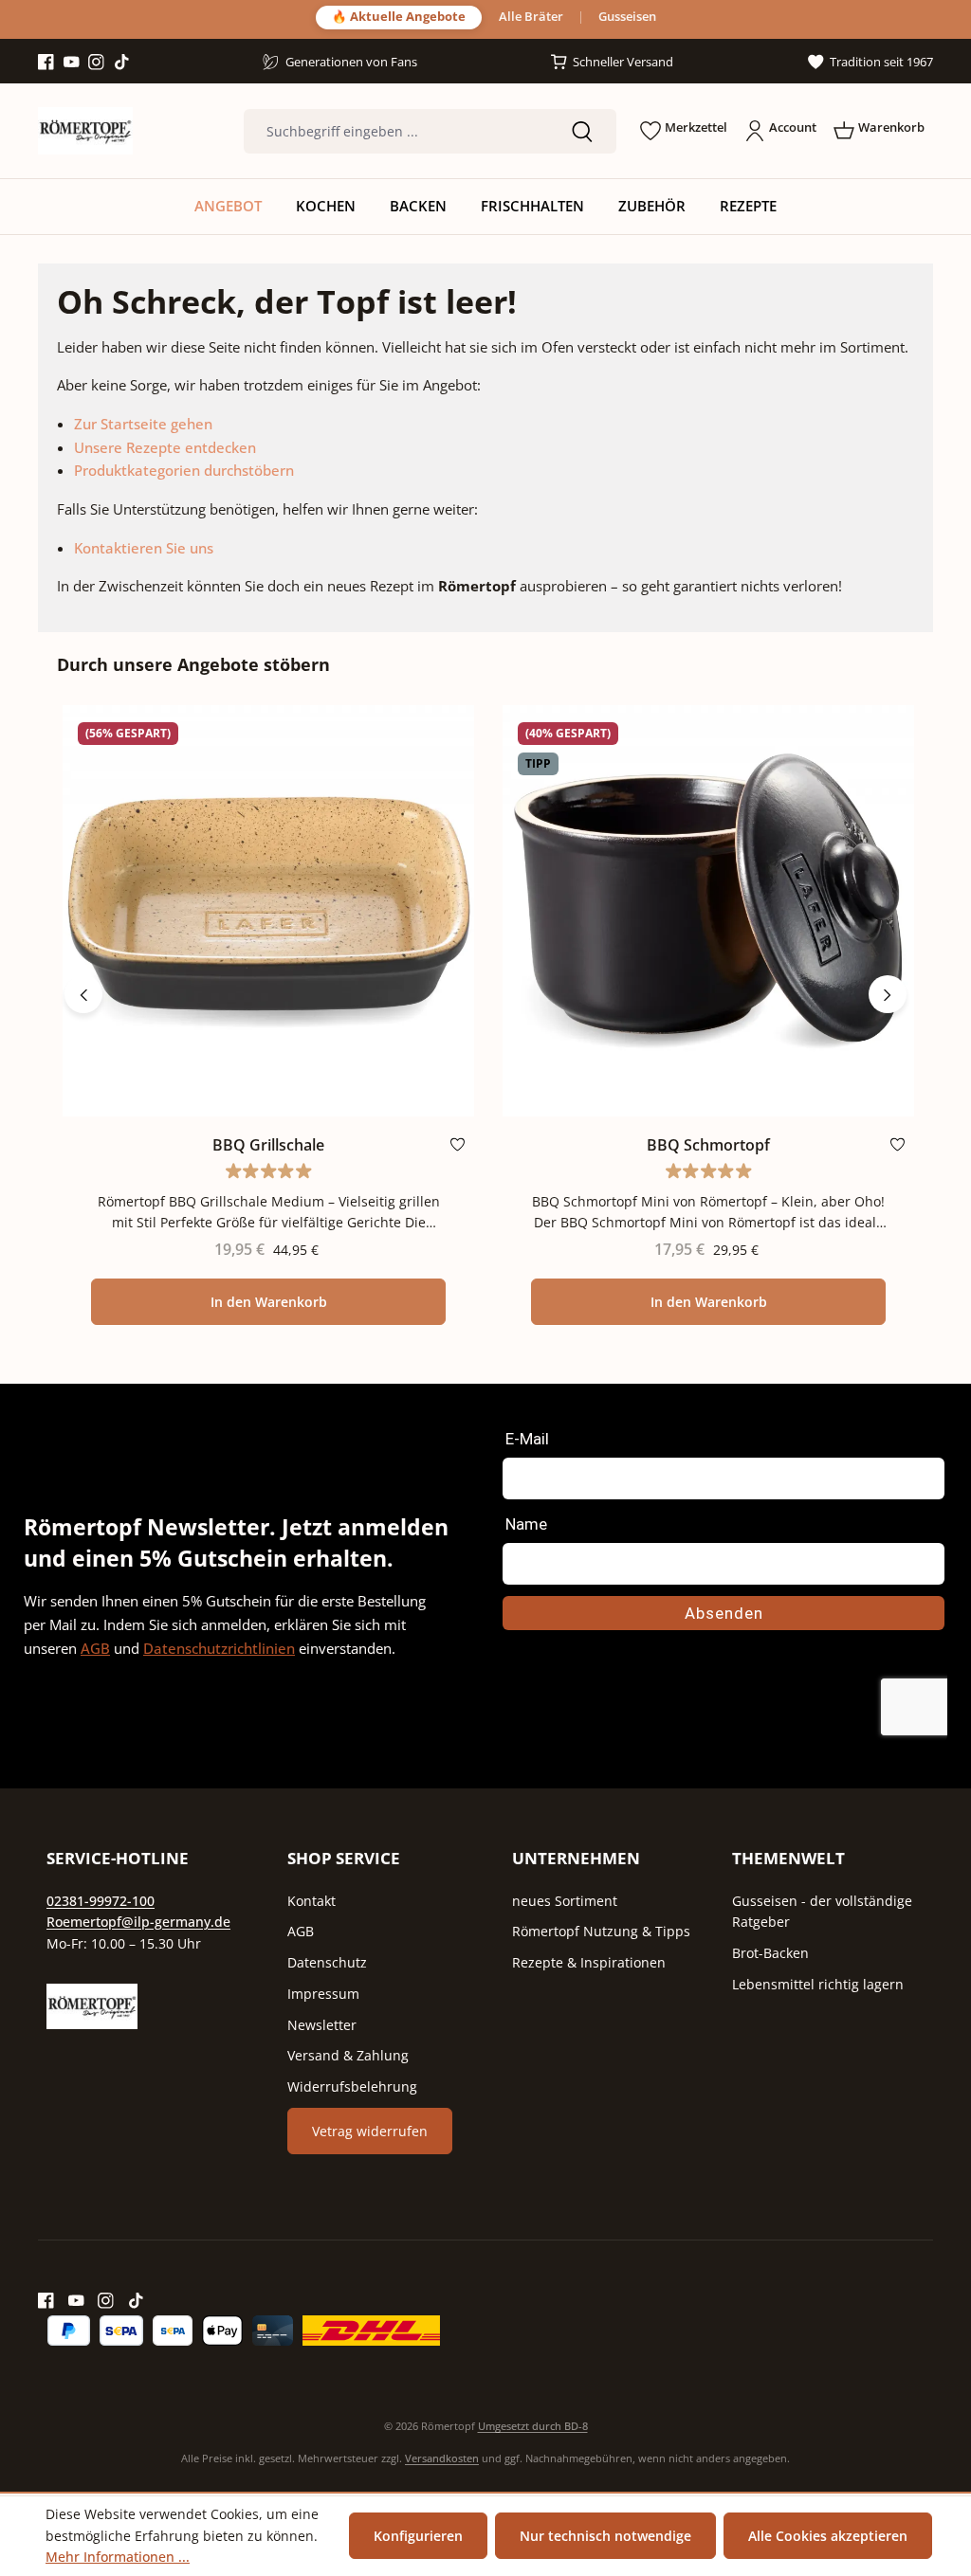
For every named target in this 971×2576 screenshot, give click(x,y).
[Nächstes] (888, 994)
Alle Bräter (531, 18)
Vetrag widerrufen (370, 2131)
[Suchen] (582, 131)
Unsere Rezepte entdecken (165, 447)
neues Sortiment (565, 1901)
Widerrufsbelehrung (352, 2086)
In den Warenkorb (269, 1302)
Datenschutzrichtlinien (219, 1648)
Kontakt (311, 1901)
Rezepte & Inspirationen (589, 1962)
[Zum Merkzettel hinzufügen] (458, 1148)
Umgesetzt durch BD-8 (533, 2426)
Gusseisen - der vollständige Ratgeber (822, 1912)
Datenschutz (327, 1962)
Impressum (323, 1994)
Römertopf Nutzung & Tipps (601, 1931)
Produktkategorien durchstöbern (184, 470)
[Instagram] (96, 63)
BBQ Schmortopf (708, 1145)
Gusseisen (627, 18)
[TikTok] (122, 63)
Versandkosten (442, 2458)
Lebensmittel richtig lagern (818, 1984)
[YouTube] (72, 63)
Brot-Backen (770, 1953)
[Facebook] (46, 63)
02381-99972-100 (101, 1901)
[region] (485, 994)
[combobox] (396, 131)
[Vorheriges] (83, 994)
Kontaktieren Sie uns (144, 548)
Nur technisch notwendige (605, 2536)
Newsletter (322, 2025)
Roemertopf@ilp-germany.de (138, 1922)
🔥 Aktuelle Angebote (399, 17)
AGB (95, 1648)
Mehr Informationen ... (118, 2557)
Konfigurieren (418, 2536)
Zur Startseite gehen (143, 424)
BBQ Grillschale (268, 1145)
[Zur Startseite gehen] (85, 131)
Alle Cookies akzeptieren (828, 2536)
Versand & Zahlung (348, 2055)
